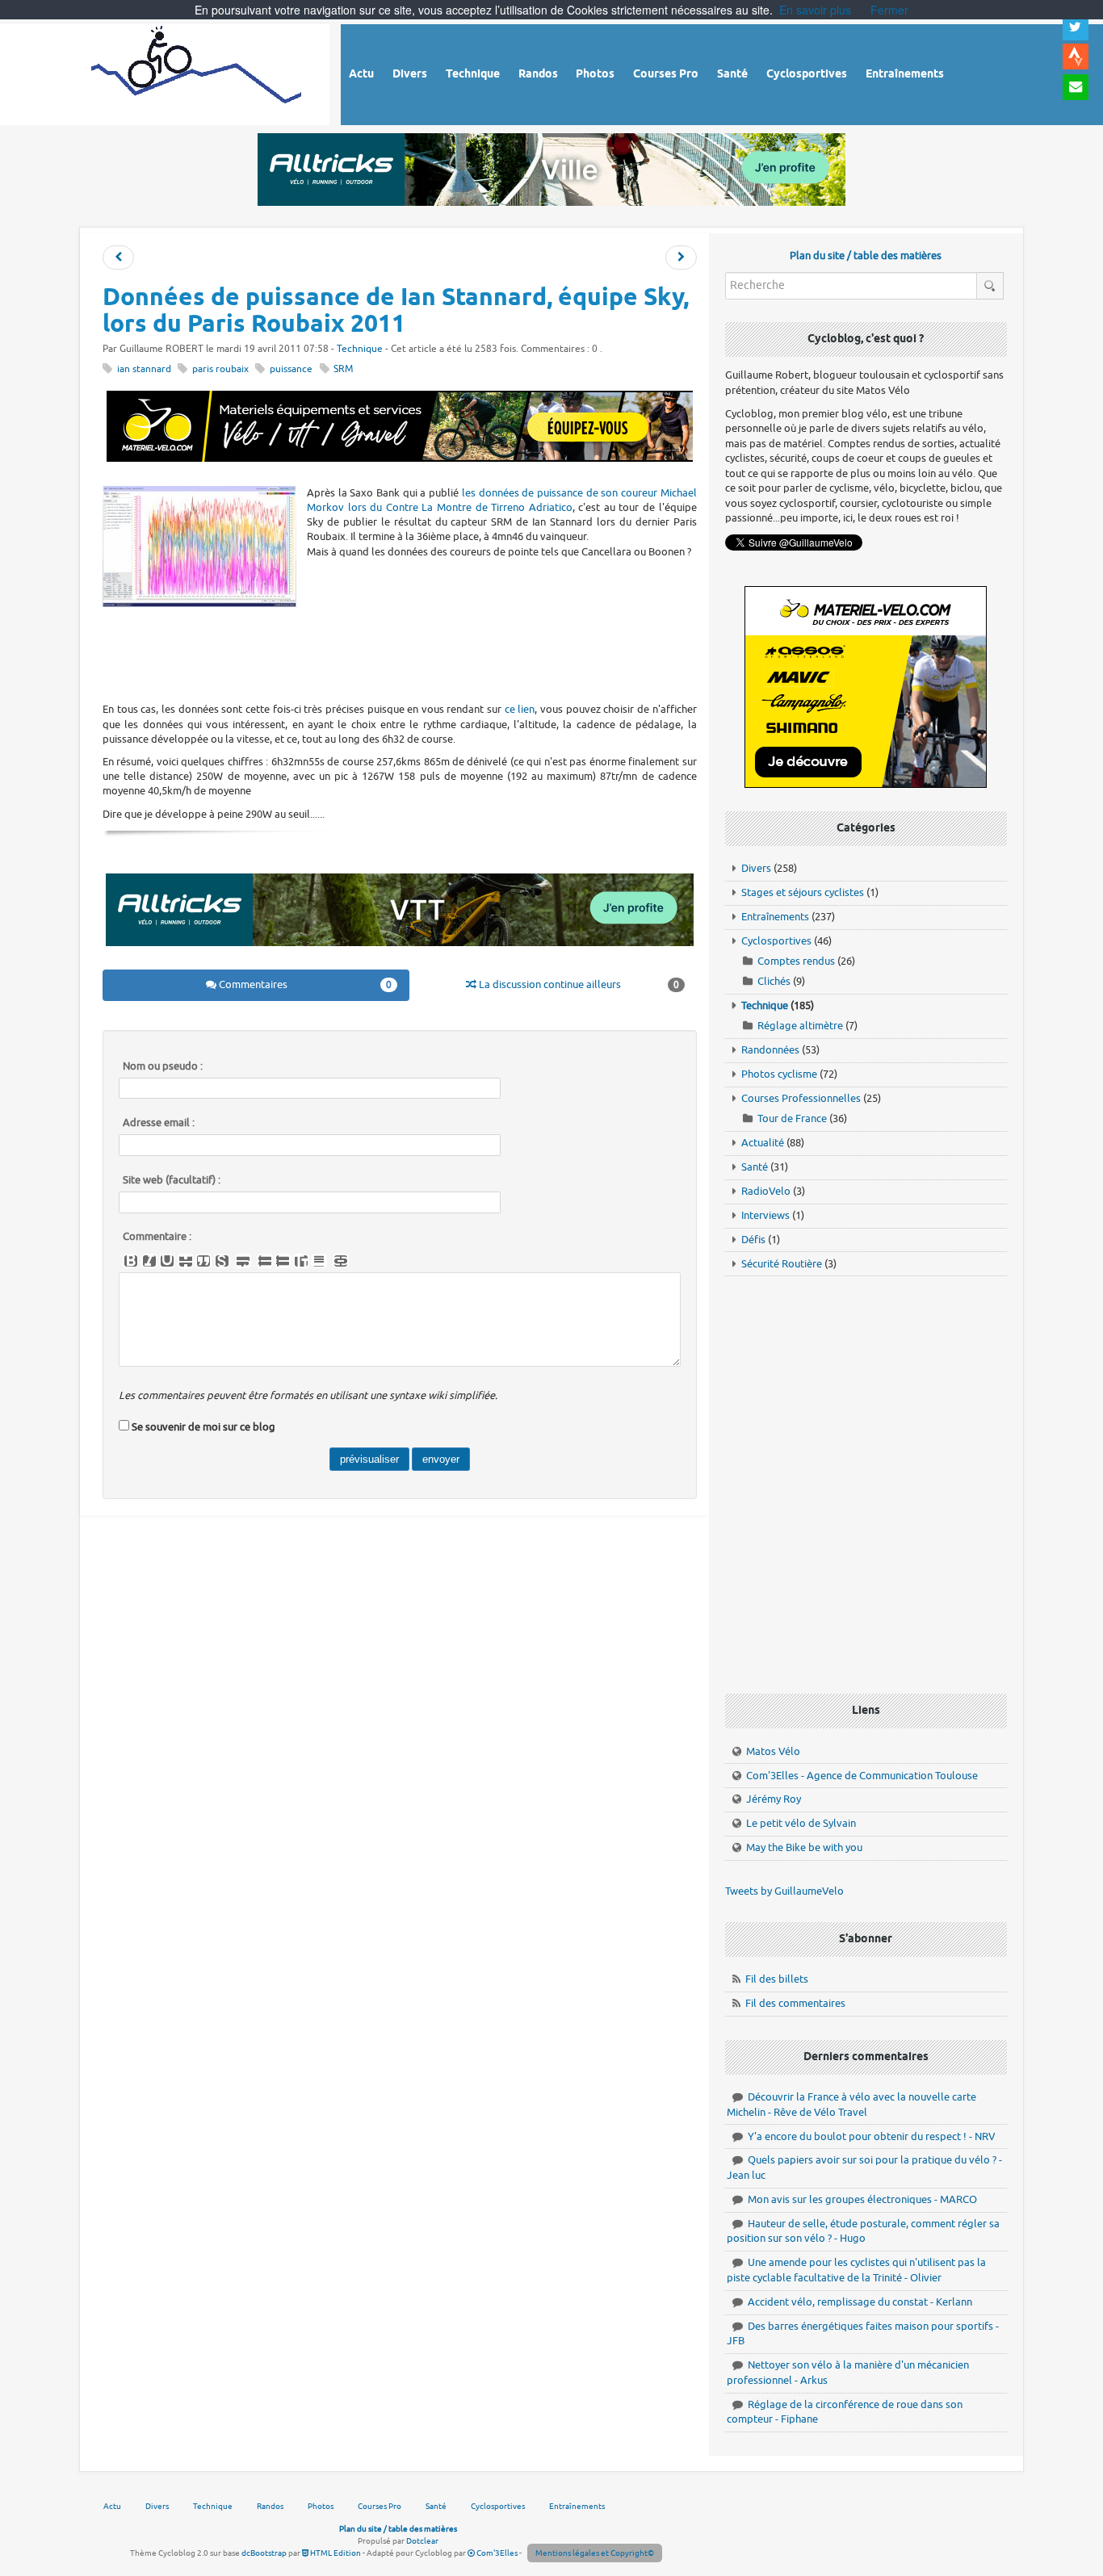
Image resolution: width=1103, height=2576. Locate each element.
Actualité (763, 1143)
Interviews (765, 1215)
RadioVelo (766, 1191)
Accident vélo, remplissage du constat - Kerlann (860, 2302)
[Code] (222, 1261)
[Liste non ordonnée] (265, 1261)
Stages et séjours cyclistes (803, 892)
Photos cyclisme (779, 1074)
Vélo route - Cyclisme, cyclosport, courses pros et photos (197, 72)
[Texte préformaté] (301, 1261)
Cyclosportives (776, 941)
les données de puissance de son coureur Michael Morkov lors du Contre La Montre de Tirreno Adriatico (502, 500)
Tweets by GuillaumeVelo (784, 1891)
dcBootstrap (264, 2553)
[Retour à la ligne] (243, 1261)
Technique (360, 349)
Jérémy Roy (774, 1799)
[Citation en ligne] (203, 1261)
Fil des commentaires (795, 2003)
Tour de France (792, 1118)
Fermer (889, 10)
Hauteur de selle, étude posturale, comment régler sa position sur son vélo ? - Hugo (863, 2231)
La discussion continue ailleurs (578, 984)
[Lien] (341, 1261)
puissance (291, 369)
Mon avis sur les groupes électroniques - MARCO (862, 2199)
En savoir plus (815, 10)
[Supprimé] (186, 1261)
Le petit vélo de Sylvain (801, 1823)
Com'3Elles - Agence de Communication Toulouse (862, 1776)
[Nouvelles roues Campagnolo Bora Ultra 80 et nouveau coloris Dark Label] (681, 258)
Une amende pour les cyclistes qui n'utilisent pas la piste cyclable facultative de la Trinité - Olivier (856, 2270)
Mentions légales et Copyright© (595, 2553)
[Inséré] (167, 1261)
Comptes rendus (796, 961)
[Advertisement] (400, 654)
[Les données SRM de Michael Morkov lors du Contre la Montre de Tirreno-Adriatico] (118, 258)
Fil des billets (777, 1979)
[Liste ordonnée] (283, 1261)
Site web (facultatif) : (172, 1180)
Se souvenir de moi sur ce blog (203, 1427)
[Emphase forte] (131, 1261)
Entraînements (775, 917)
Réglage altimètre (800, 1026)
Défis (753, 1240)
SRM (343, 369)
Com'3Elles (496, 2553)
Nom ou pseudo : (163, 1066)
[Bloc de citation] (319, 1261)
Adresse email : (159, 1123)
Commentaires (304, 984)
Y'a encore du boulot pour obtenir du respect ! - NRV (872, 2136)
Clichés (774, 981)
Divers (756, 868)
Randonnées (770, 1050)
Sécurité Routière (782, 1264)
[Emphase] (149, 1261)
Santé (755, 1167)
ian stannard (144, 369)
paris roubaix (220, 369)
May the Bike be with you (804, 1847)
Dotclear (422, 2541)
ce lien (520, 709)
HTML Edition (335, 2553)
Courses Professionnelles (801, 1098)
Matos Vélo (773, 1751)
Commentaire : (157, 1237)
